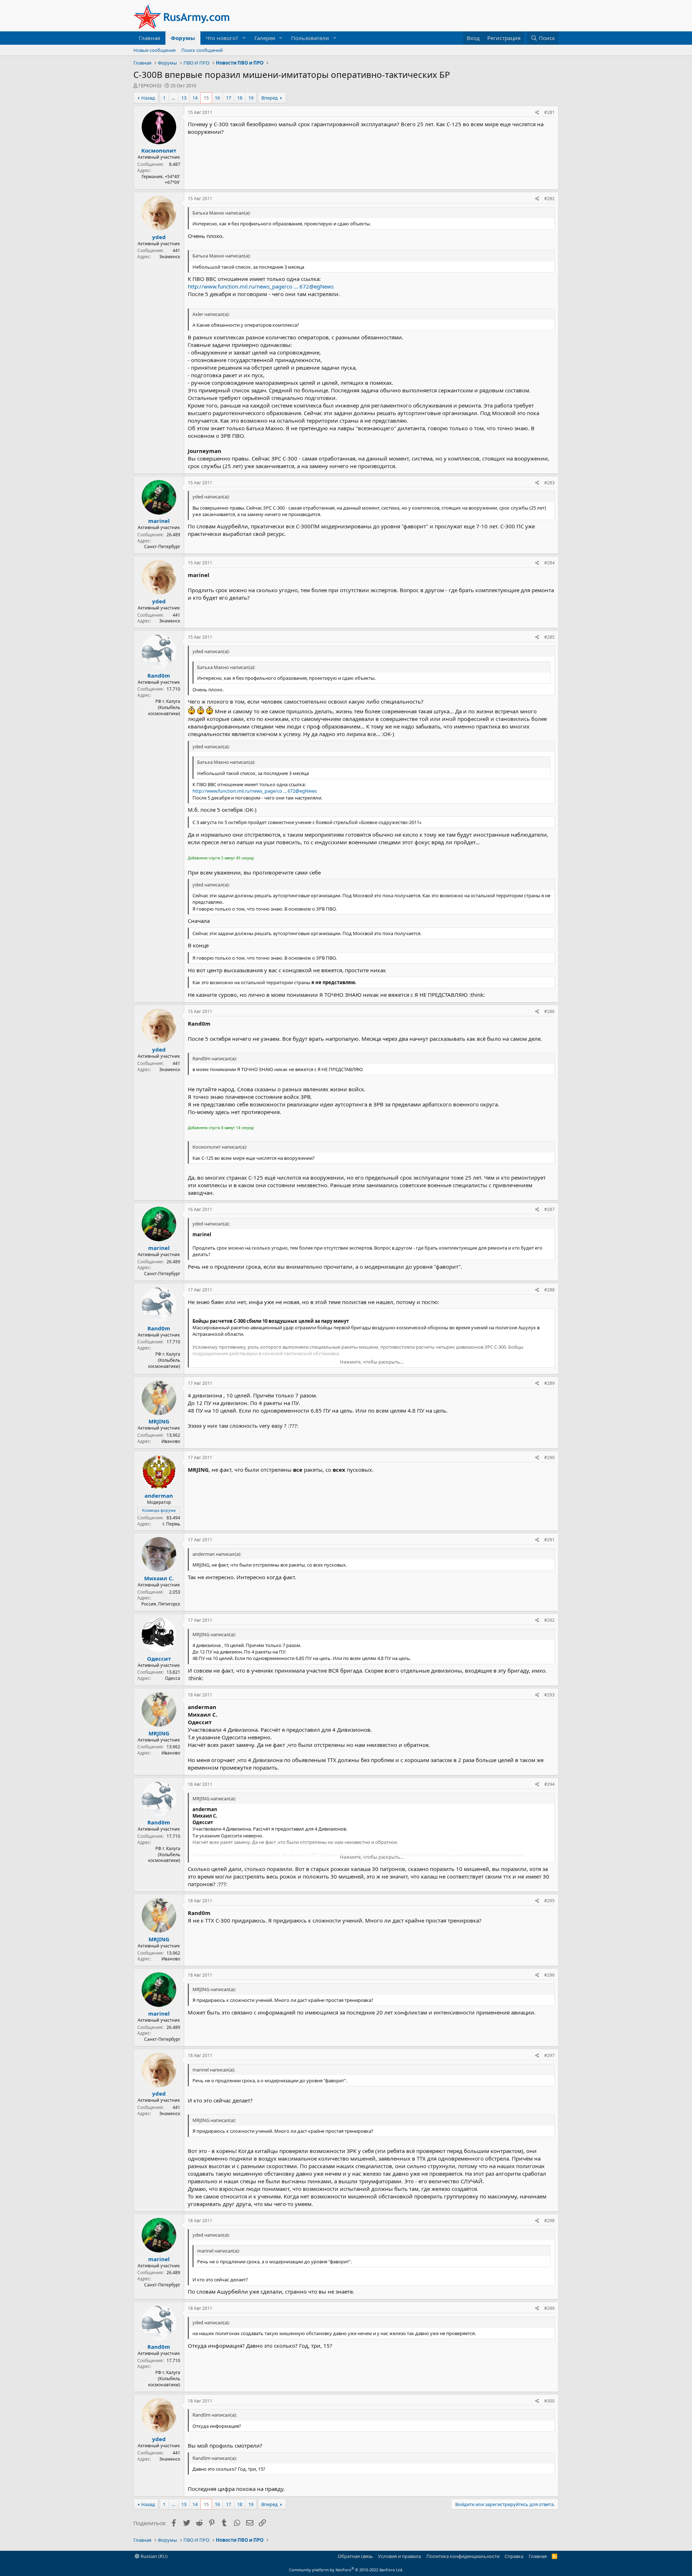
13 (184, 98)
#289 (549, 1383)
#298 (549, 2221)
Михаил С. (159, 1578)
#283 (549, 483)
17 (229, 98)
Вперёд (270, 98)
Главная (149, 38)
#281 (549, 112)
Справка (514, 2556)
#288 (549, 1290)
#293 (549, 1695)
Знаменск (170, 257)
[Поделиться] (537, 113)
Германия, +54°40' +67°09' (161, 180)
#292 (549, 1620)
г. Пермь (171, 1524)
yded (159, 237)
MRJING (159, 1421)
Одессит (159, 1659)
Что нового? (222, 38)
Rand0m (159, 675)
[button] (244, 38)
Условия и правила (400, 2556)
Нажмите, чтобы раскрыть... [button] (372, 1362)
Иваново (171, 1441)
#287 (549, 1209)
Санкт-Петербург (162, 547)
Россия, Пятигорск (161, 1604)
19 (251, 98)
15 (206, 98)
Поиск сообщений (202, 50)
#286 (549, 1011)
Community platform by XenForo (346, 2570)
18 (240, 98)
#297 (549, 2055)
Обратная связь (355, 2556)
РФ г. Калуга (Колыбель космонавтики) (164, 707)
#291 (549, 1540)
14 (195, 98)
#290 (549, 1457)
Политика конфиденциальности (463, 2556)
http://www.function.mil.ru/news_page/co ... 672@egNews (261, 286)
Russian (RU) (154, 2556)
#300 (549, 2401)
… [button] (173, 98)
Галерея (265, 38)
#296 (549, 1975)
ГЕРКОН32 (150, 85)
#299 (549, 2308)
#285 (549, 637)
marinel (159, 521)
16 (217, 98)
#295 (549, 1901)
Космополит (159, 150)
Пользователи (310, 38)
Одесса (173, 1678)
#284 (549, 563)
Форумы (183, 38)
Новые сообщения (154, 50)
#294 (549, 1784)
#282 (549, 199)
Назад (148, 98)
